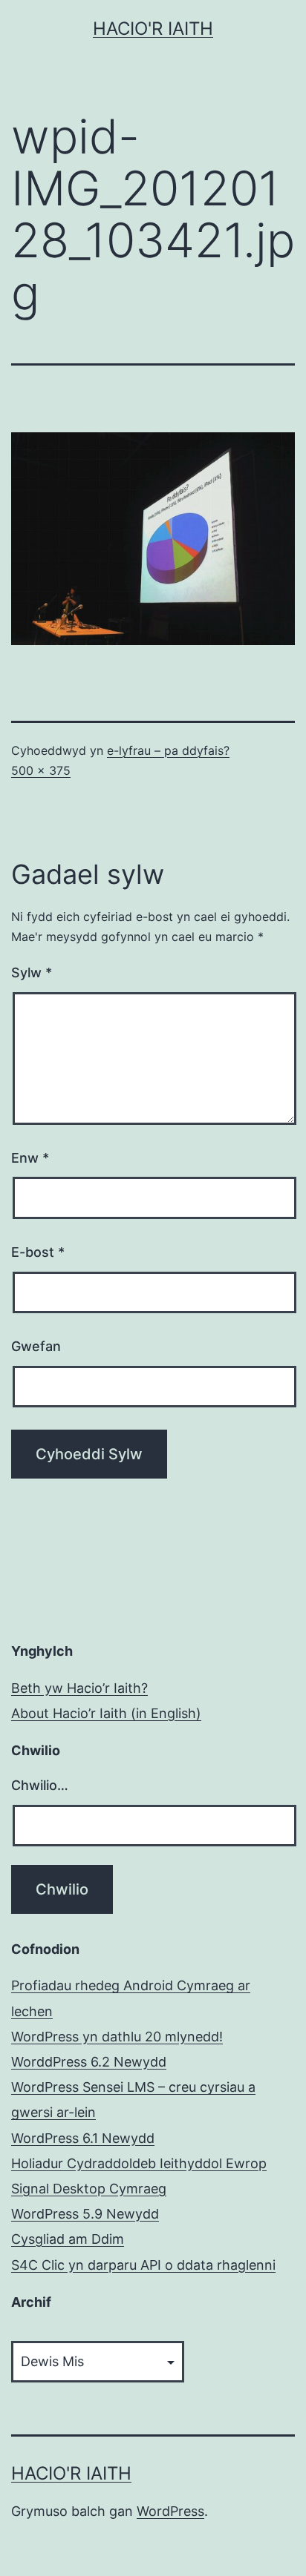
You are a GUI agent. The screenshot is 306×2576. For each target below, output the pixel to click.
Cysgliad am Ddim (68, 2239)
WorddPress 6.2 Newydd (89, 2062)
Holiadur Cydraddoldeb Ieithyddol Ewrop (139, 2163)
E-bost (38, 1252)
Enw (30, 1158)
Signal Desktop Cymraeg (89, 2189)
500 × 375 (41, 770)
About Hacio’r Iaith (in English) (106, 1713)
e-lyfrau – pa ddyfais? (168, 750)
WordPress (170, 2511)
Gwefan (36, 1346)
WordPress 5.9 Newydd (85, 2214)
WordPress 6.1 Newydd (83, 2138)
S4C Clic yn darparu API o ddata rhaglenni (143, 2265)
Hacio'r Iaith (153, 29)
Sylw (32, 972)
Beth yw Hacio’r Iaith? (79, 1688)
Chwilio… (40, 1785)
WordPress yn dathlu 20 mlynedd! (117, 2037)
